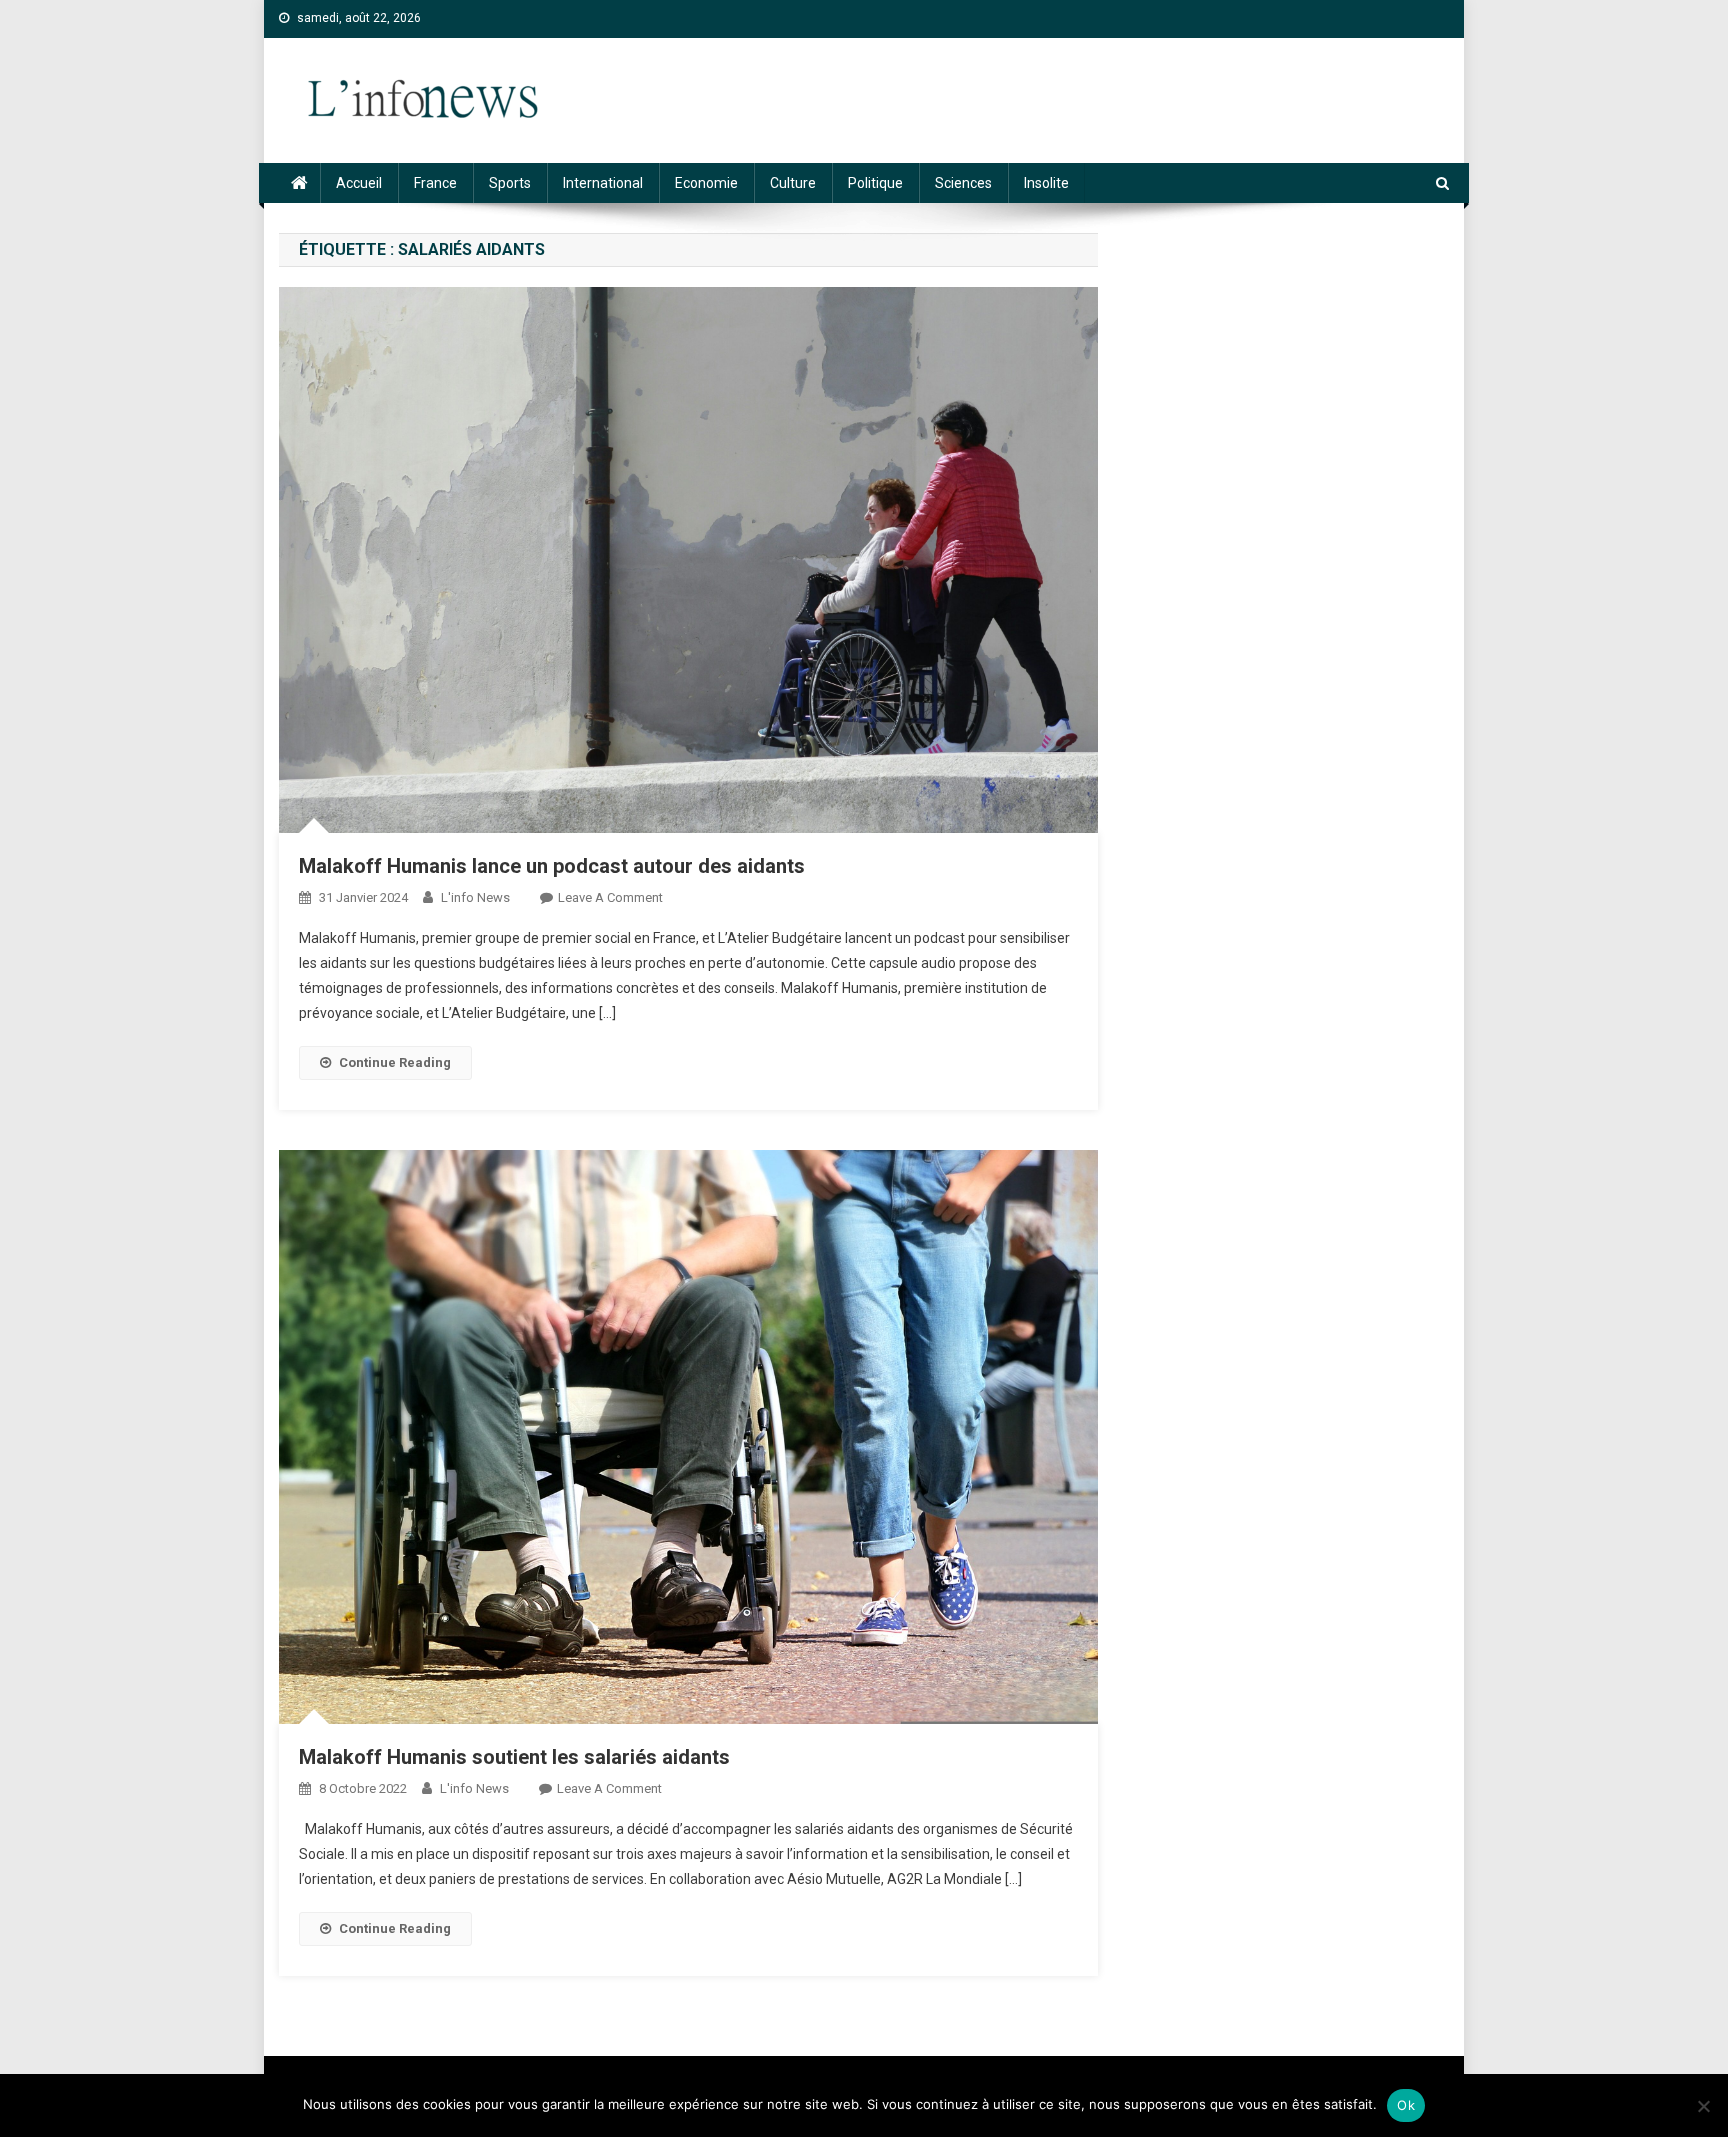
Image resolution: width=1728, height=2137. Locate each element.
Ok (1406, 2105)
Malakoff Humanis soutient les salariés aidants (514, 1757)
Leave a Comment (610, 897)
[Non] (1703, 2106)
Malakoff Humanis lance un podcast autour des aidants (552, 866)
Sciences (963, 183)
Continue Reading (395, 1062)
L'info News (475, 897)
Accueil (359, 183)
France (435, 183)
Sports (510, 183)
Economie (706, 183)
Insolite (1046, 183)
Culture (793, 183)
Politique (875, 183)
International (603, 183)
